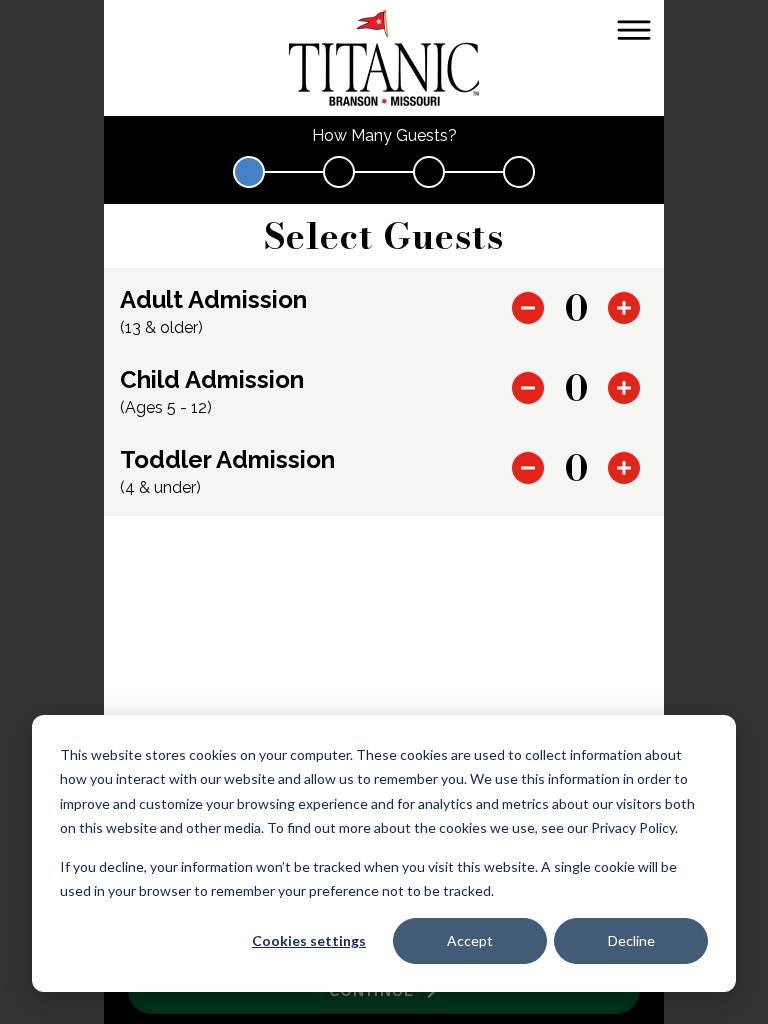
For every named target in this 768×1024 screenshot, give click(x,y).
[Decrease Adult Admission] (528, 308)
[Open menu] (634, 30)
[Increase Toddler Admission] (624, 468)
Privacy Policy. (634, 827)
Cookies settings (309, 940)
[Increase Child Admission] (624, 388)
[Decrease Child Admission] (528, 388)
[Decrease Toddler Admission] (528, 468)
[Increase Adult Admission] (624, 308)
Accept (470, 940)
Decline (631, 940)
